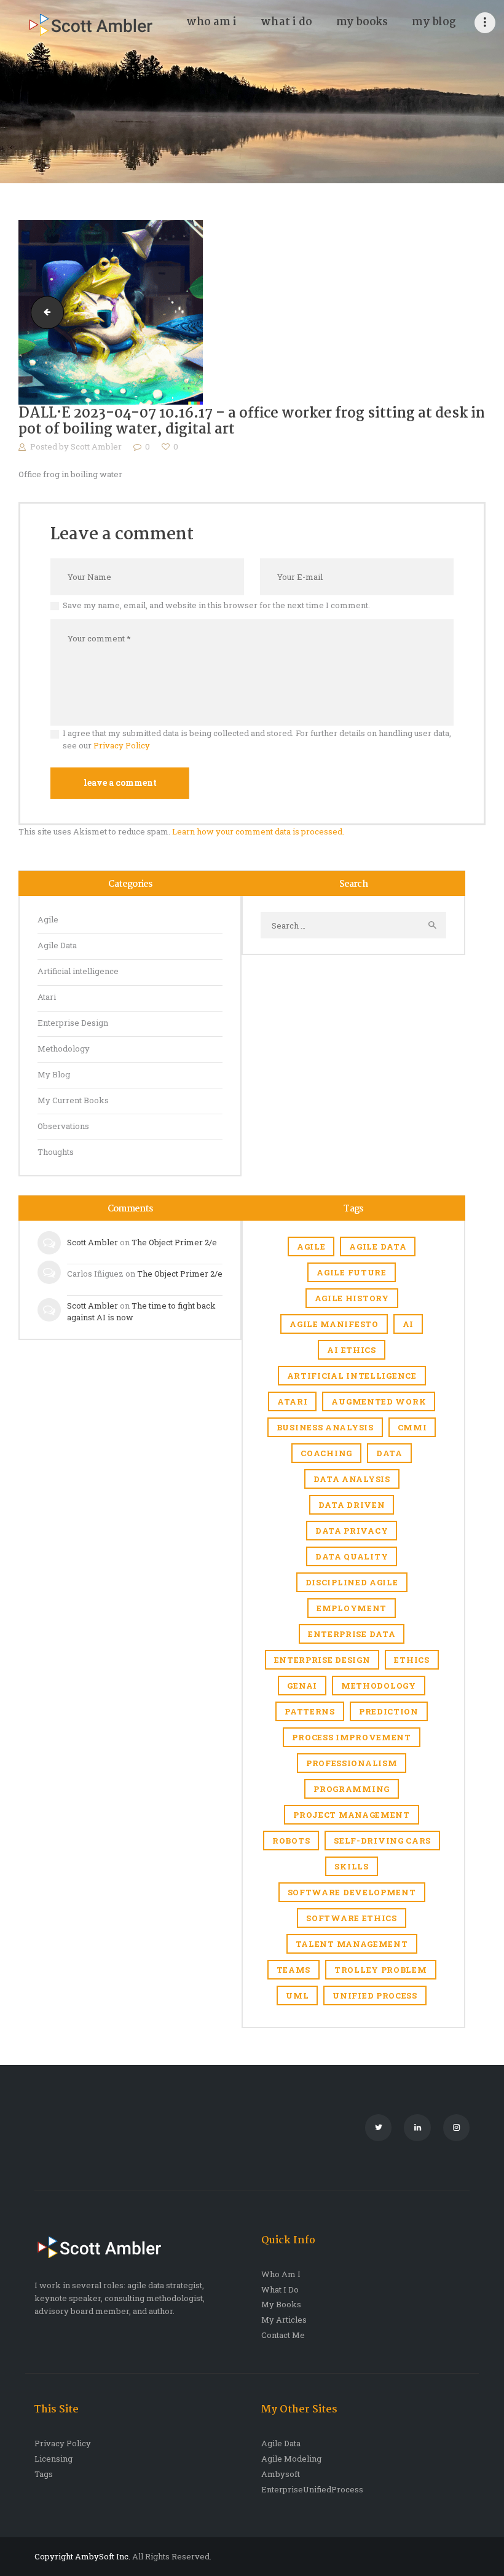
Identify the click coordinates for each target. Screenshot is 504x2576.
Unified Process (375, 1995)
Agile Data (57, 945)
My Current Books (73, 1100)
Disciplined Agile (352, 1582)
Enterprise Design (73, 1023)
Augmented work (379, 1401)
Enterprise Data (352, 1634)
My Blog (54, 1074)
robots (291, 1841)
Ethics (411, 1660)
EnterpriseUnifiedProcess (312, 2489)
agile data (378, 1246)
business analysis (325, 1427)
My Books (281, 2304)
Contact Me (283, 2335)
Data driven (352, 1505)
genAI (302, 1686)
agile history (352, 1298)
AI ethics (351, 1350)
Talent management (352, 1944)
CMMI (412, 1427)
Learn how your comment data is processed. (258, 831)
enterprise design (322, 1660)
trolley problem (381, 1970)
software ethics (352, 1918)
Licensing (53, 2459)
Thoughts (56, 1152)
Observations (63, 1126)
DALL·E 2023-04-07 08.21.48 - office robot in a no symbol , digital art (44, 312)
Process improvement (351, 1737)
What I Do (280, 2289)
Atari (47, 997)
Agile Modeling (291, 2459)
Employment (352, 1608)
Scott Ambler (97, 446)
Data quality (352, 1556)
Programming (352, 1789)
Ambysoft (281, 2474)
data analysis (352, 1479)
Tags (44, 2474)
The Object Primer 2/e (174, 1242)
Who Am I (281, 2274)
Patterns (310, 1711)
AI (408, 1324)
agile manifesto (334, 1324)
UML (297, 1995)
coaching (326, 1453)
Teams (294, 1970)
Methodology (64, 1048)
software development (352, 1892)
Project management (352, 1815)
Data (389, 1453)
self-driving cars (382, 1841)
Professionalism (352, 1763)
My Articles (284, 2320)
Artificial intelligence (78, 971)
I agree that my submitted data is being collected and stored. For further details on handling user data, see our (257, 739)
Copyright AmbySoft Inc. (82, 2556)
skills (351, 1866)
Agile (48, 919)
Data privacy (352, 1531)
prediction (389, 1711)
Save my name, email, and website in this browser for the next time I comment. (216, 605)
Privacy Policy (122, 745)
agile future (351, 1272)
